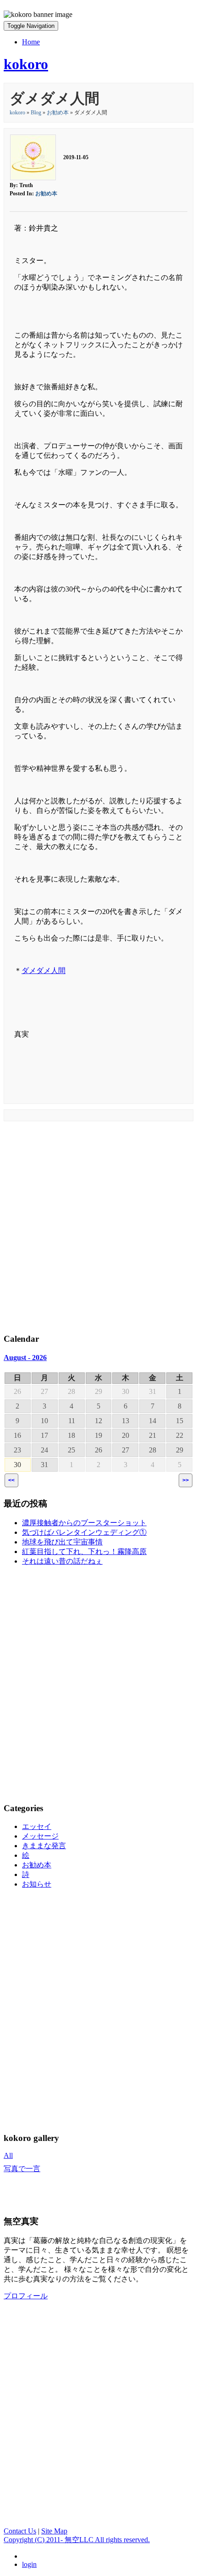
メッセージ (40, 1836)
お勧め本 (58, 113)
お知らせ (37, 1884)
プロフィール (26, 2296)
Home (31, 42)
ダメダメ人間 (44, 971)
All (8, 2155)
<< (11, 1480)
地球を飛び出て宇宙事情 (62, 1542)
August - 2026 (25, 1358)
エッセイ (37, 1826)
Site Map (54, 2531)
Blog (36, 113)
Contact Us (20, 2531)
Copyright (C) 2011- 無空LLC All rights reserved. (77, 2540)
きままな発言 (44, 1846)
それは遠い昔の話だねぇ (62, 1561)
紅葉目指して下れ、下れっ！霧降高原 (84, 1552)
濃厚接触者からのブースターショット (84, 1523)
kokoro (17, 113)
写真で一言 (22, 2169)
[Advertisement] (98, 1225)
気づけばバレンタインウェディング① (84, 1532)
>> (186, 1480)
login (29, 2564)
